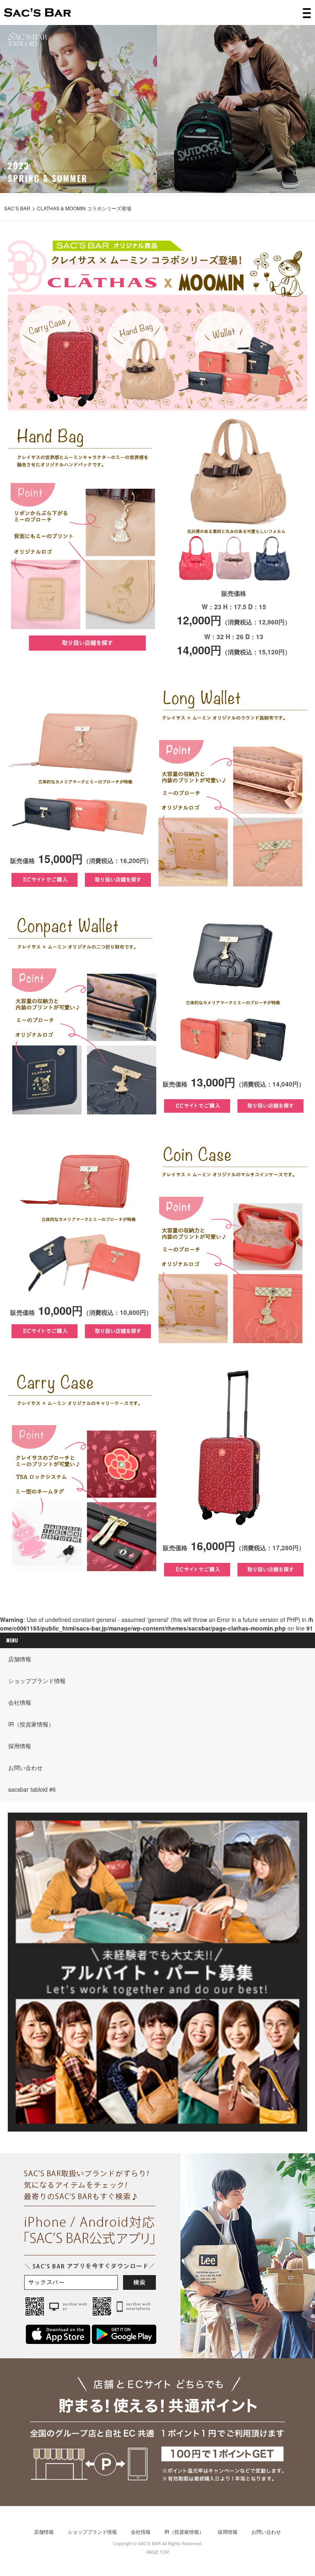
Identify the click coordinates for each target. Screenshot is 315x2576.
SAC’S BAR (38, 13)
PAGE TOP (158, 2552)
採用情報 (20, 1746)
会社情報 (20, 1702)
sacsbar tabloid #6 (32, 1789)
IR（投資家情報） (31, 1724)
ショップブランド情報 (37, 1681)
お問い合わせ (25, 1767)
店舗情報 (20, 1659)
